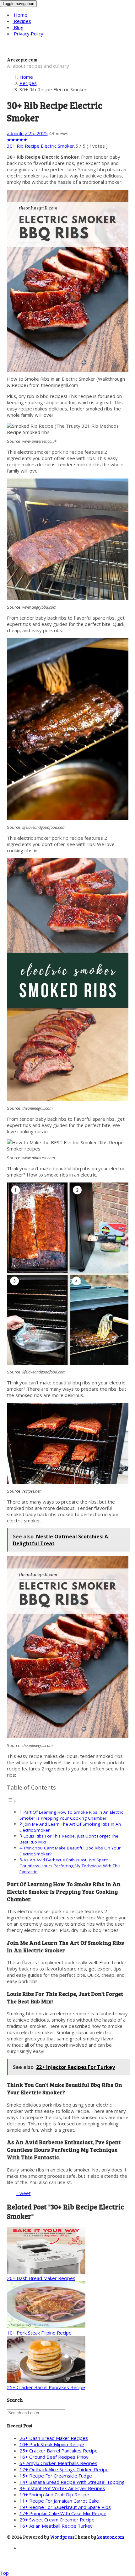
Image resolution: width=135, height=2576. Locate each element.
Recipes (22, 21)
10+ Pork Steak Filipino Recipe (39, 2333)
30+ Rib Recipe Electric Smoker (40, 146)
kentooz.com (111, 2537)
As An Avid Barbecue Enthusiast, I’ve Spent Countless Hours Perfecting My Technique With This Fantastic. (70, 1866)
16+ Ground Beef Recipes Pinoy (54, 2457)
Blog (18, 27)
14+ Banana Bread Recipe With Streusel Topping (72, 2482)
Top (4, 2573)
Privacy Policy (28, 34)
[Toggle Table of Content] (12, 1801)
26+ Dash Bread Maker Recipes (41, 2278)
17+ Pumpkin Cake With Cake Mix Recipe (63, 2513)
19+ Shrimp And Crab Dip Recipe (54, 2494)
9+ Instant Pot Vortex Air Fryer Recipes (62, 2488)
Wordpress (62, 2537)
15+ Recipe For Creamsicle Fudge (56, 2476)
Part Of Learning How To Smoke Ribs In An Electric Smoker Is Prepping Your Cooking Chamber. (71, 1815)
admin (13, 133)
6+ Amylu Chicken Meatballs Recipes (58, 2463)
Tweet (24, 2193)
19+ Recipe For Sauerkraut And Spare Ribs (65, 2507)
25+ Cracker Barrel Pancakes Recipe (46, 2387)
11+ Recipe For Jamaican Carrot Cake (59, 2501)
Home (20, 15)
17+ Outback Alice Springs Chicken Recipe (64, 2469)
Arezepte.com (22, 60)
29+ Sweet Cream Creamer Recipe (57, 2520)
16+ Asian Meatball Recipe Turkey (56, 2526)
